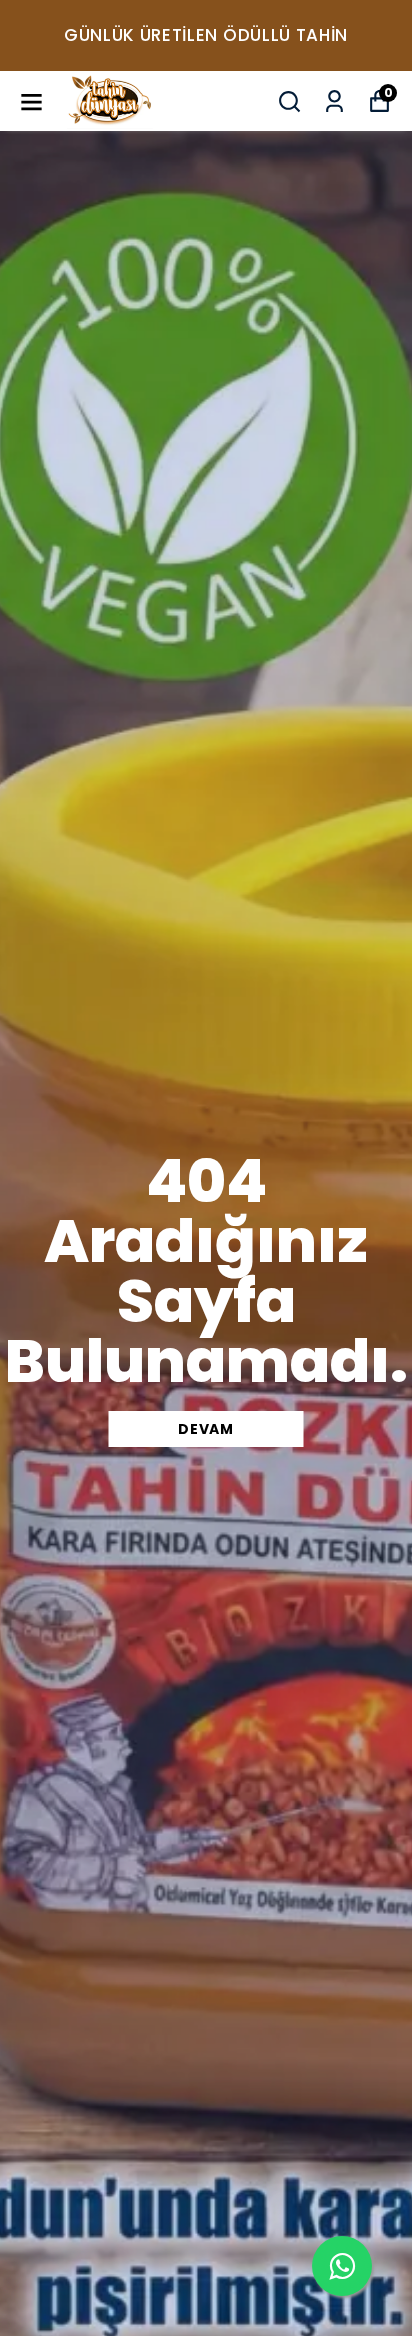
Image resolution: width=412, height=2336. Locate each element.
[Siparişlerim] (334, 101)
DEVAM (206, 1429)
